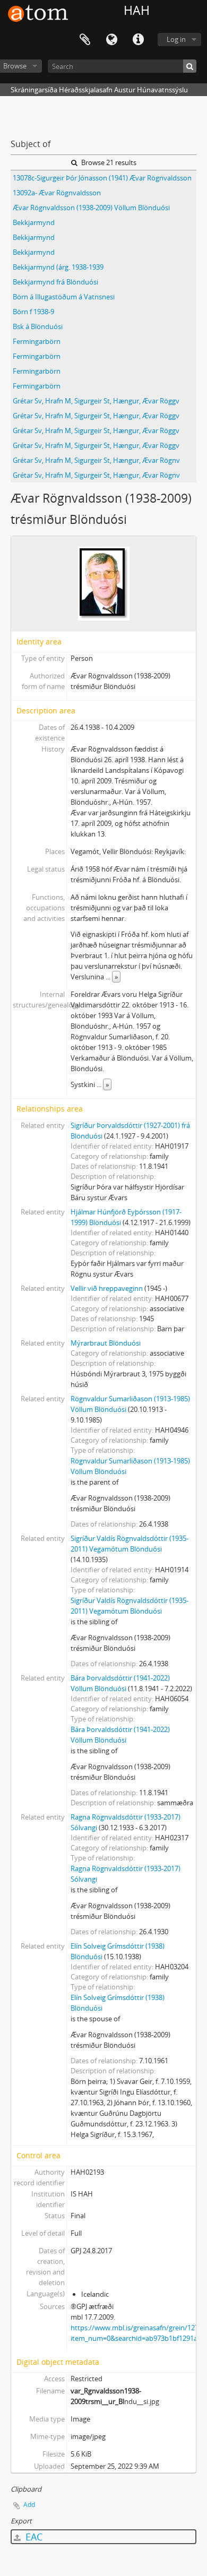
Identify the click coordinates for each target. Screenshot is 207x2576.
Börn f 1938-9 (33, 312)
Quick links (138, 40)
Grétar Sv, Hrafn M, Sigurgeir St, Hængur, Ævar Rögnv (96, 460)
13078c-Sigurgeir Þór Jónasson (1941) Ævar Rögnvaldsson (102, 178)
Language (111, 40)
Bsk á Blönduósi (38, 326)
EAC (33, 2537)
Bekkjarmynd (34, 222)
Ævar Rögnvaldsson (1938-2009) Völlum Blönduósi (91, 208)
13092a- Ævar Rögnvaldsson (57, 193)
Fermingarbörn (37, 341)
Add (29, 2505)
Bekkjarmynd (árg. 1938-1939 (58, 267)
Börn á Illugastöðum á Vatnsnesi (64, 297)
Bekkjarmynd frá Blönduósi (55, 282)
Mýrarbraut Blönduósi (106, 1343)
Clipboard (85, 40)
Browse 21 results (108, 162)
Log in (176, 39)
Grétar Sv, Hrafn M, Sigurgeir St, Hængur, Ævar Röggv (96, 401)
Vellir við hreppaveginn (107, 1288)
